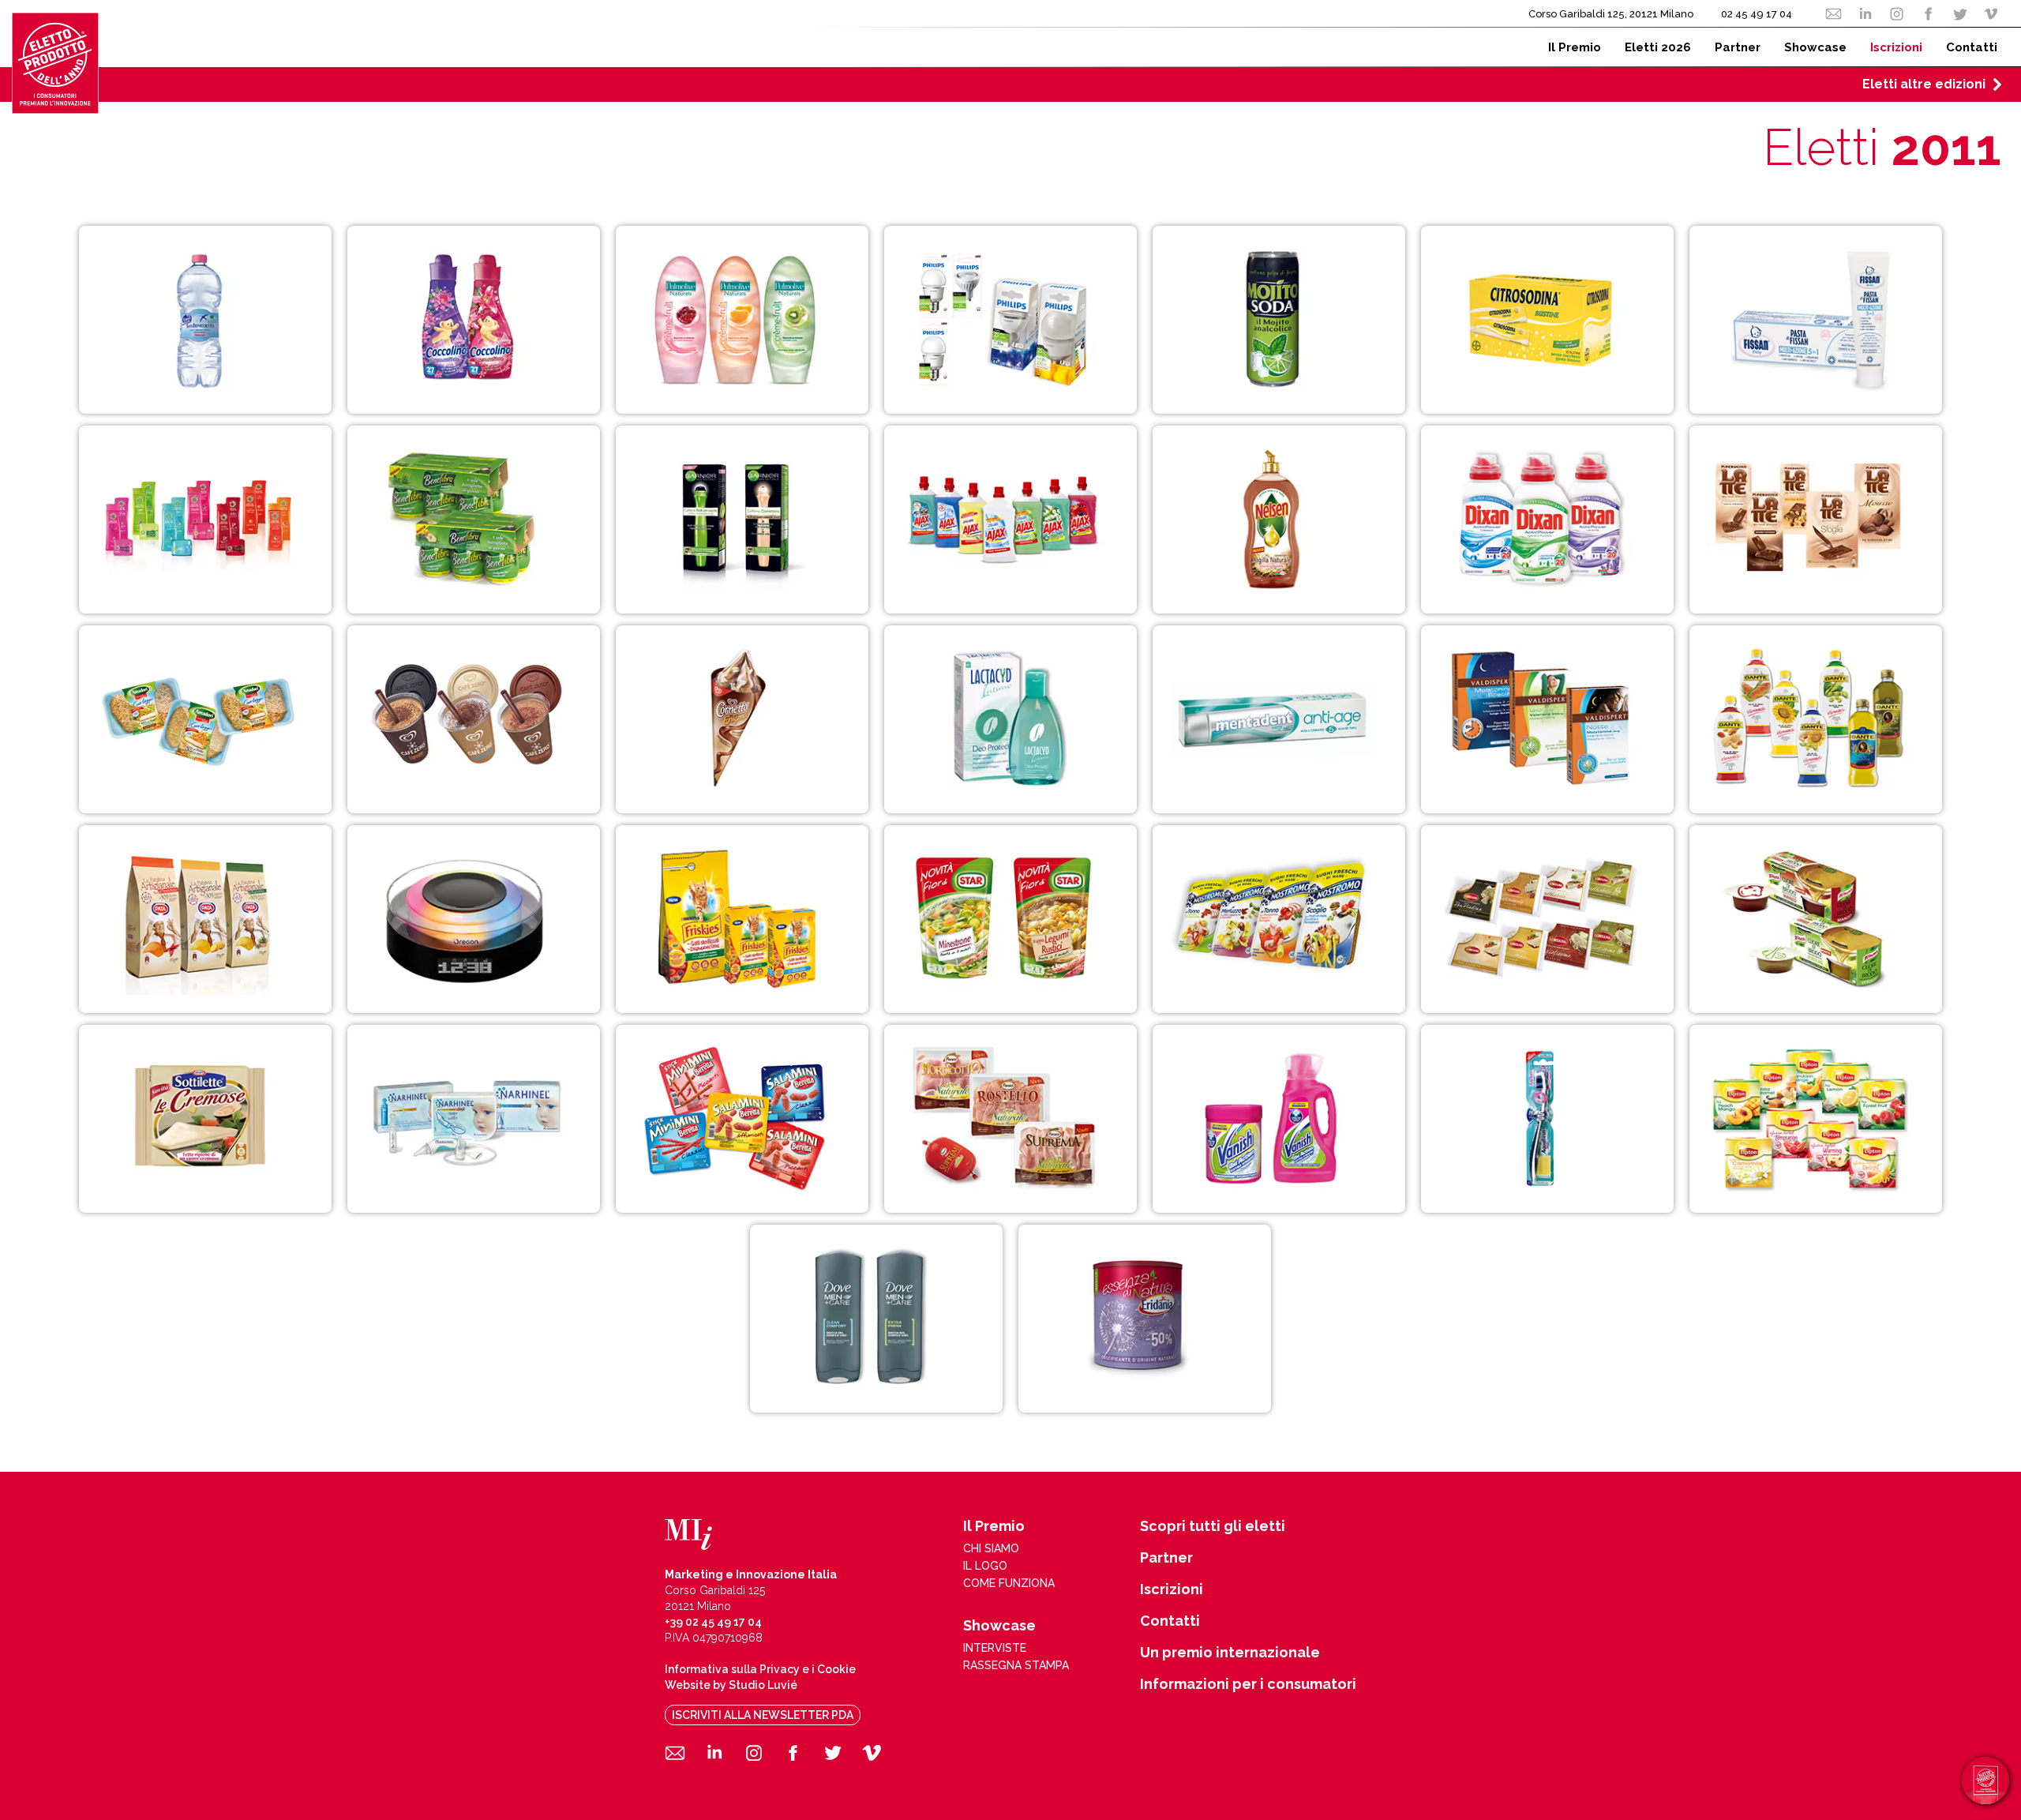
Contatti (1170, 1621)
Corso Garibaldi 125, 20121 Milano (1611, 14)
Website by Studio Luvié (731, 1685)
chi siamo (991, 1548)
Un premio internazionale (1230, 1653)
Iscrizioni (1172, 1589)
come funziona (1009, 1583)
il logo (985, 1566)
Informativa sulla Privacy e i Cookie (760, 1669)
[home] (55, 63)
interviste (995, 1648)
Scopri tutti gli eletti (1213, 1526)
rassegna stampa (1016, 1665)
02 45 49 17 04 (1757, 14)
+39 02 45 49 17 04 (713, 1622)
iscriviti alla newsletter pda (763, 1715)
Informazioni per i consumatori (1248, 1684)
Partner (1166, 1558)
